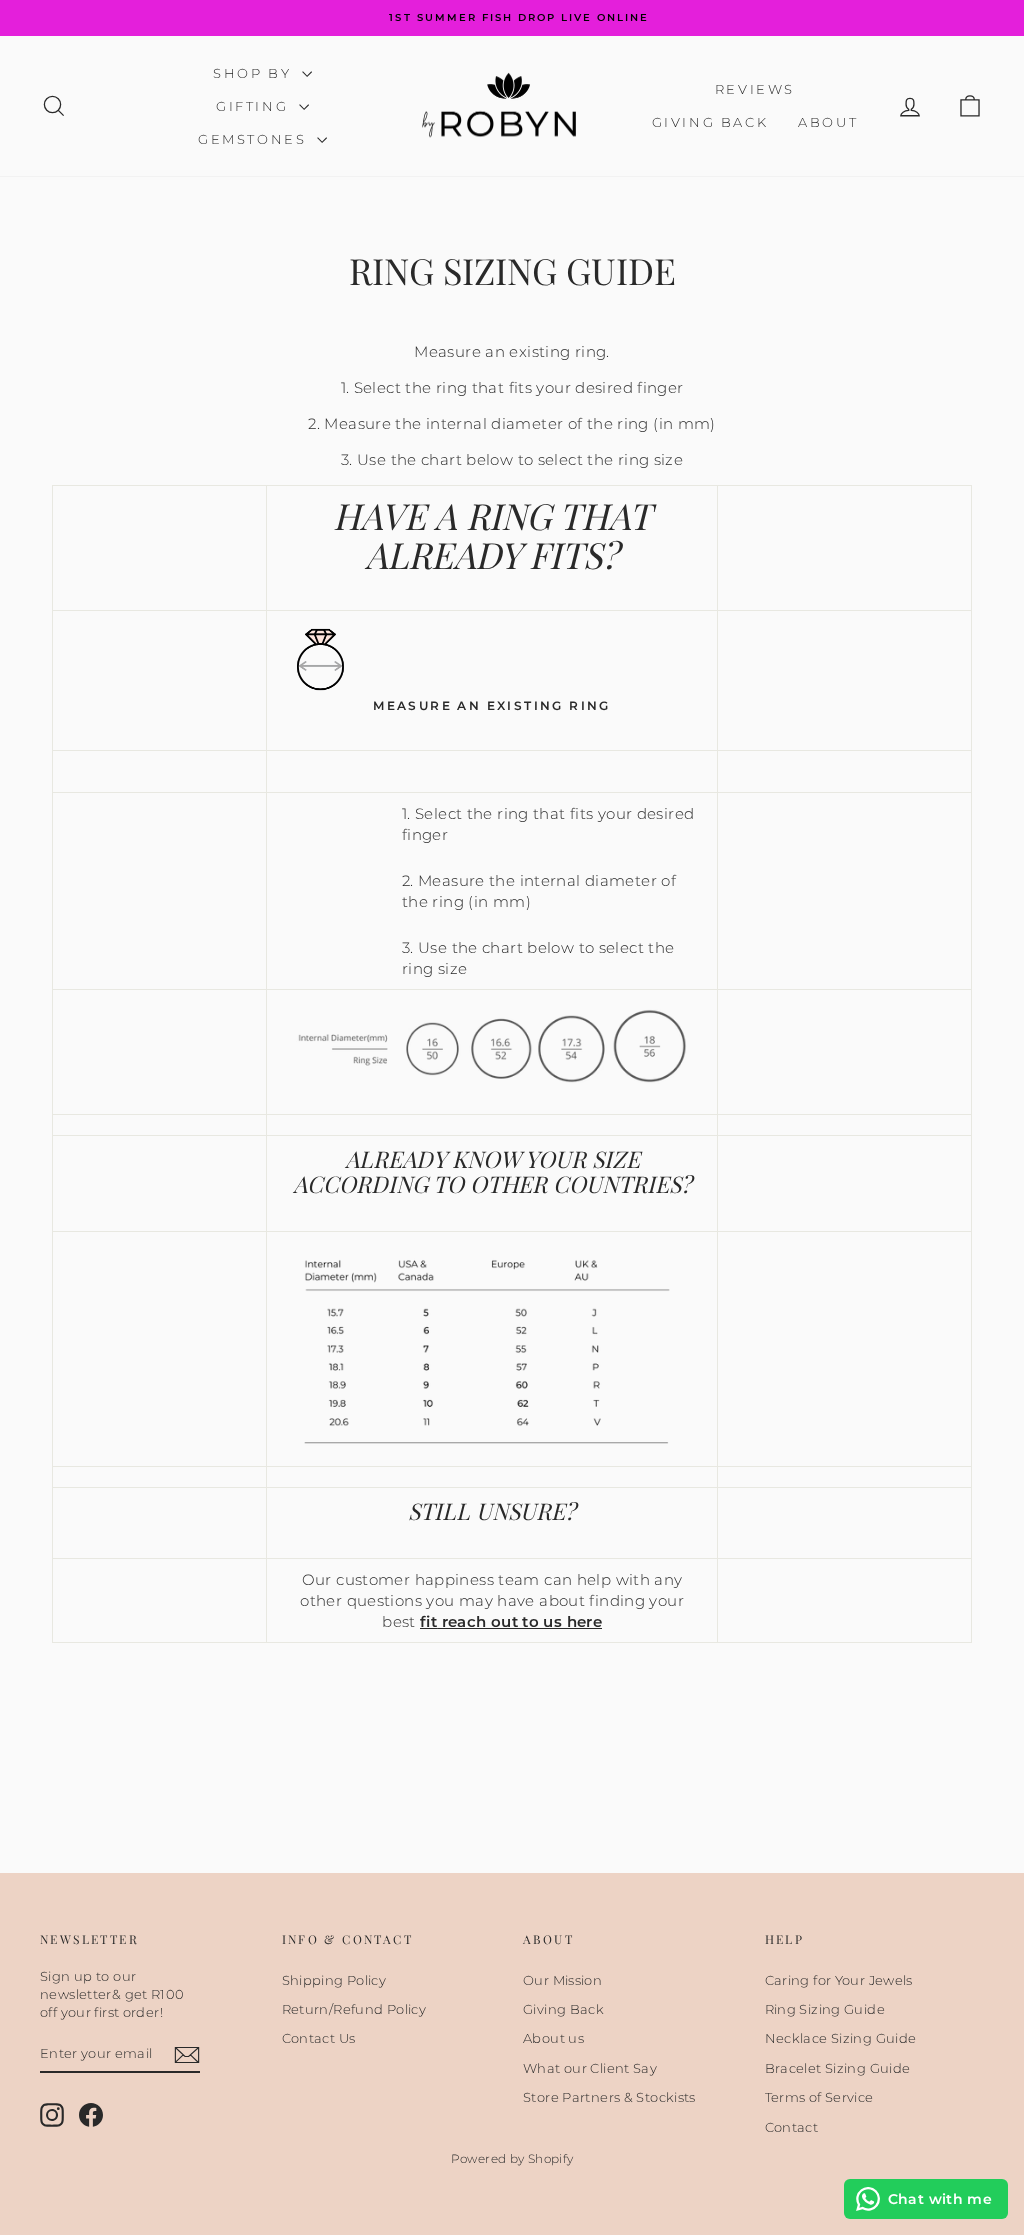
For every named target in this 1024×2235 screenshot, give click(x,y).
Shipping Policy (334, 1980)
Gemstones (255, 139)
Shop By (255, 73)
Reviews (755, 89)
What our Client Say (590, 2068)
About (828, 122)
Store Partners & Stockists (609, 2097)
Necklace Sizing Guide (841, 2038)
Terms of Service (819, 2097)
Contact (792, 2127)
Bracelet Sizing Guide (838, 2068)
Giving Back (710, 122)
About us (553, 2038)
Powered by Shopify (512, 2158)
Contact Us (319, 2038)
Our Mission (562, 1980)
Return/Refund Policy (354, 2009)
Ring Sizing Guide (825, 2009)
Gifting (255, 106)
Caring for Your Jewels (839, 1980)
